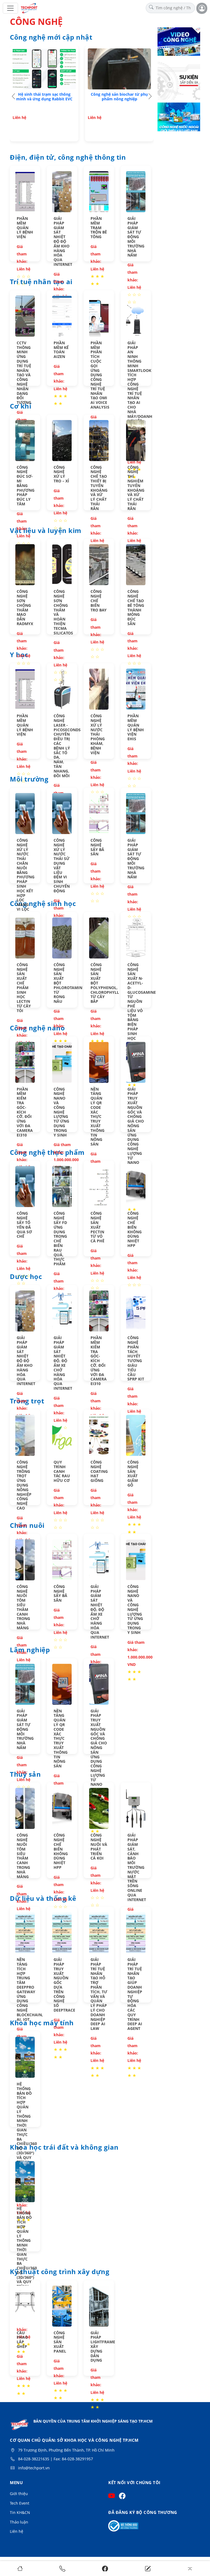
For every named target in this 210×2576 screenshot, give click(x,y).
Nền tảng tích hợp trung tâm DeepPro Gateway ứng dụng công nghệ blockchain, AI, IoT (30, 1989)
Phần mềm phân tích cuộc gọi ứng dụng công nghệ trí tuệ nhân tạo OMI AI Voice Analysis (100, 375)
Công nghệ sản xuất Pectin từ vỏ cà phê (97, 1227)
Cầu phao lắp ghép (22, 2340)
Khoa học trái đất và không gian (64, 2147)
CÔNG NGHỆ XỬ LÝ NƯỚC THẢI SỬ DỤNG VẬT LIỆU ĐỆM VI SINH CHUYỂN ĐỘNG (62, 866)
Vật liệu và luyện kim (46, 531)
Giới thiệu (19, 2494)
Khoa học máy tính (42, 2023)
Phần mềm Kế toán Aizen (61, 350)
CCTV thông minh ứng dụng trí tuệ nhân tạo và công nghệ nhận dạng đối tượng (24, 373)
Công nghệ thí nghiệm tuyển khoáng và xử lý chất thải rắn (136, 488)
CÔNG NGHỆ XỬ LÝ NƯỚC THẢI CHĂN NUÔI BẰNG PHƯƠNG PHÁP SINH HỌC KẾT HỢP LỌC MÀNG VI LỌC (26, 875)
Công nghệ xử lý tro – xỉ (61, 474)
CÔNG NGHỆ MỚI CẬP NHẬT (51, 37)
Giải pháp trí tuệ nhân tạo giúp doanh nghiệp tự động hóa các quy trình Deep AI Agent (135, 1994)
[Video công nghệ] (179, 42)
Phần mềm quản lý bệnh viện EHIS (136, 727)
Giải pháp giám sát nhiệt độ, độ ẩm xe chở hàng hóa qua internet (63, 1363)
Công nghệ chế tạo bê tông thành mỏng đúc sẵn (136, 607)
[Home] (20, 2568)
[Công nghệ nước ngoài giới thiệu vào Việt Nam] (179, 118)
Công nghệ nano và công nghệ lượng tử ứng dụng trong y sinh (61, 1112)
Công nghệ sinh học (43, 904)
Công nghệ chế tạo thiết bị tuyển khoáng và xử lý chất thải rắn (99, 488)
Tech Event (20, 2503)
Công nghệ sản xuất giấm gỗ (133, 1474)
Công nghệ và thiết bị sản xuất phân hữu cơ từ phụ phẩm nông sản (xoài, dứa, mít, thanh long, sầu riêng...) (44, 101)
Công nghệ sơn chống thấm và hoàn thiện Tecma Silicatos (63, 612)
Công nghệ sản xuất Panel (60, 2342)
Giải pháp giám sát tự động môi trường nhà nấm (136, 237)
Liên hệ (17, 2531)
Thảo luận (19, 2522)
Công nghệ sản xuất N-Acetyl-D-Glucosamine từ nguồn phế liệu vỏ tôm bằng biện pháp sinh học (142, 1001)
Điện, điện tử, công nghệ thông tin (68, 158)
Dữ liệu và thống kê (43, 1899)
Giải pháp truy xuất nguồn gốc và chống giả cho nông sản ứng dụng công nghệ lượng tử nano (136, 1126)
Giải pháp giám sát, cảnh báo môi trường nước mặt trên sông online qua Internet (137, 1867)
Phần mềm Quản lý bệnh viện (25, 228)
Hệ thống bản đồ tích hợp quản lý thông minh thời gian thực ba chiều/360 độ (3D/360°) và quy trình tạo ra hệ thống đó (27, 2132)
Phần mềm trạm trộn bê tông (99, 228)
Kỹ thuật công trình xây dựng (60, 2272)
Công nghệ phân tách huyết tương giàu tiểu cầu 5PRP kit (136, 1358)
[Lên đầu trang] (190, 2568)
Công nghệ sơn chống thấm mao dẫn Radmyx (25, 607)
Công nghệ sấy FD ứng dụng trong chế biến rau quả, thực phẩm (60, 1239)
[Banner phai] (179, 80)
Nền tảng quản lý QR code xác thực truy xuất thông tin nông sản (97, 1117)
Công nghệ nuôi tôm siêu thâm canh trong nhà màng (23, 1607)
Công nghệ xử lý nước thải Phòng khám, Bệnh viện (98, 734)
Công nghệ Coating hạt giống (99, 1471)
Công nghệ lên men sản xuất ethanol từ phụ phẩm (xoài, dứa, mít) (119, 99)
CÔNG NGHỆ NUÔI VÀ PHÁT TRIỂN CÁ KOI (99, 1847)
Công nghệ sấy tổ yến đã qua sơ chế (24, 1225)
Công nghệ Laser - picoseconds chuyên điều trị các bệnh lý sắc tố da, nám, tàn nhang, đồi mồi (67, 746)
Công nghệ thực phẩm (47, 1153)
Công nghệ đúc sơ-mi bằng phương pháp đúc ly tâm (26, 486)
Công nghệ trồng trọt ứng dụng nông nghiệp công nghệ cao (24, 1485)
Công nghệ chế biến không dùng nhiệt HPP (135, 1229)
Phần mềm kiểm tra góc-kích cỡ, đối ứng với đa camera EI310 (25, 1112)
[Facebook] (105, 2568)
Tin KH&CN (20, 2512)
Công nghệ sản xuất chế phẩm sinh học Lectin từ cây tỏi (24, 988)
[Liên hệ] (148, 2568)
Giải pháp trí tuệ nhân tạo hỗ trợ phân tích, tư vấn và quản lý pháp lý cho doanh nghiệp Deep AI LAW (99, 1994)
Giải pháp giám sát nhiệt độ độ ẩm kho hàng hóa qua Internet (63, 241)
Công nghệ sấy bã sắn (97, 847)
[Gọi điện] (62, 2568)
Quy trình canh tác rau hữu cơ (62, 1471)
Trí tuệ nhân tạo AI (41, 282)
